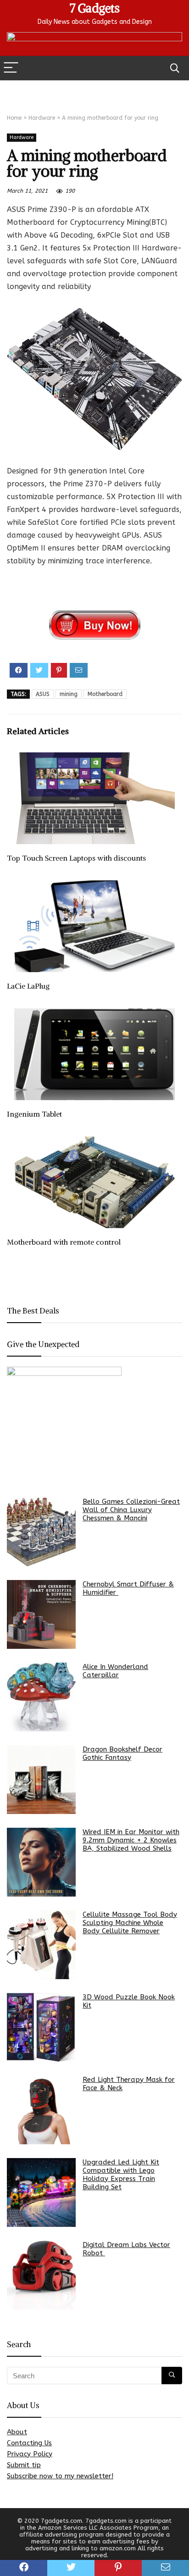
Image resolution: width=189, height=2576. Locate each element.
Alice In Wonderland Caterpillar (115, 1671)
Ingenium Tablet (34, 1114)
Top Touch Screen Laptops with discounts (76, 858)
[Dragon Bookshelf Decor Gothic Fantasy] (41, 1780)
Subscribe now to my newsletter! (60, 2476)
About (17, 2432)
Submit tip (24, 2465)
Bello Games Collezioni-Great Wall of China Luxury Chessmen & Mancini (131, 1510)
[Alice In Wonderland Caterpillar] (41, 1697)
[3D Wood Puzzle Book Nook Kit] (41, 2027)
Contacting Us (29, 2443)
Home (14, 118)
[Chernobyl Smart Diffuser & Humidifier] (41, 1614)
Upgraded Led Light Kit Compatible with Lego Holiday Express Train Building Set (121, 2175)
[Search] (175, 68)
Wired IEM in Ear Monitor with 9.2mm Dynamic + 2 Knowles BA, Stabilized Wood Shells (131, 1840)
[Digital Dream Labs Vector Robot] (41, 2275)
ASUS (43, 694)
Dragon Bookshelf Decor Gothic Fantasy (122, 1753)
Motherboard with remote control (64, 1242)
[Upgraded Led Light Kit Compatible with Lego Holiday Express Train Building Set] (41, 2192)
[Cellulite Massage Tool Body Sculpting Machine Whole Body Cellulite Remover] (41, 1945)
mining (69, 694)
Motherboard (105, 694)
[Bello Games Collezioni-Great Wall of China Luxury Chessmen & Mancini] (41, 1532)
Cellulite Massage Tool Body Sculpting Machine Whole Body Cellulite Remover (130, 1923)
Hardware (42, 118)
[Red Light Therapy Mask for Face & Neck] (41, 2110)
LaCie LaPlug (28, 986)
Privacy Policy (30, 2454)
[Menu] (11, 68)
